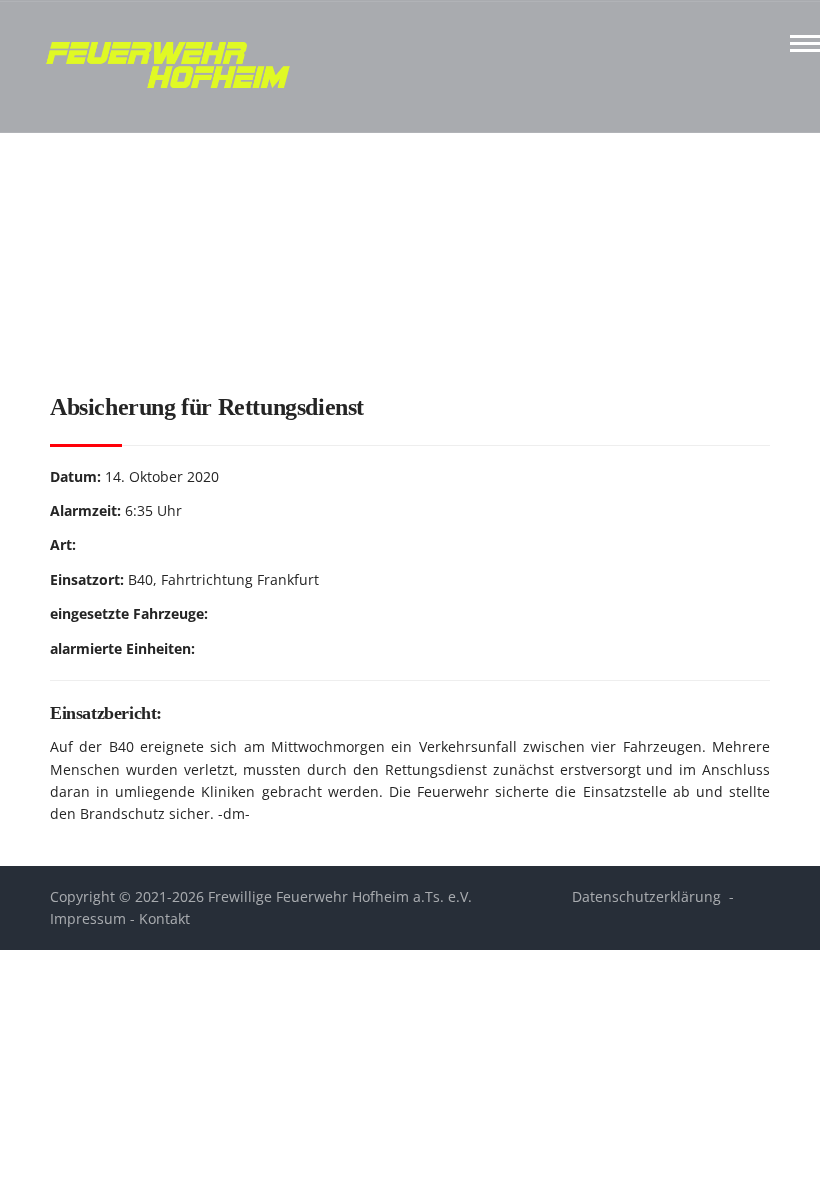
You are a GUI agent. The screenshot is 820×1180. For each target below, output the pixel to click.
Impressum (88, 918)
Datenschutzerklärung (646, 896)
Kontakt (164, 918)
